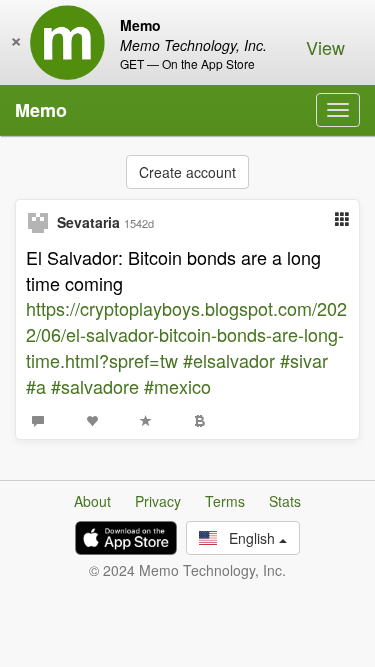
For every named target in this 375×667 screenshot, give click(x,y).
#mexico (177, 386)
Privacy (158, 501)
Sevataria (88, 222)
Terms (225, 501)
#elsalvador (229, 360)
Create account (187, 172)
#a (36, 386)
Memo (41, 110)
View (325, 47)
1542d (139, 223)
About (92, 501)
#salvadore (95, 386)
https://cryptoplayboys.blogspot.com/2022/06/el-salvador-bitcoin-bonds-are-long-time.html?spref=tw (186, 333)
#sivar (304, 360)
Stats (285, 501)
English (248, 538)
